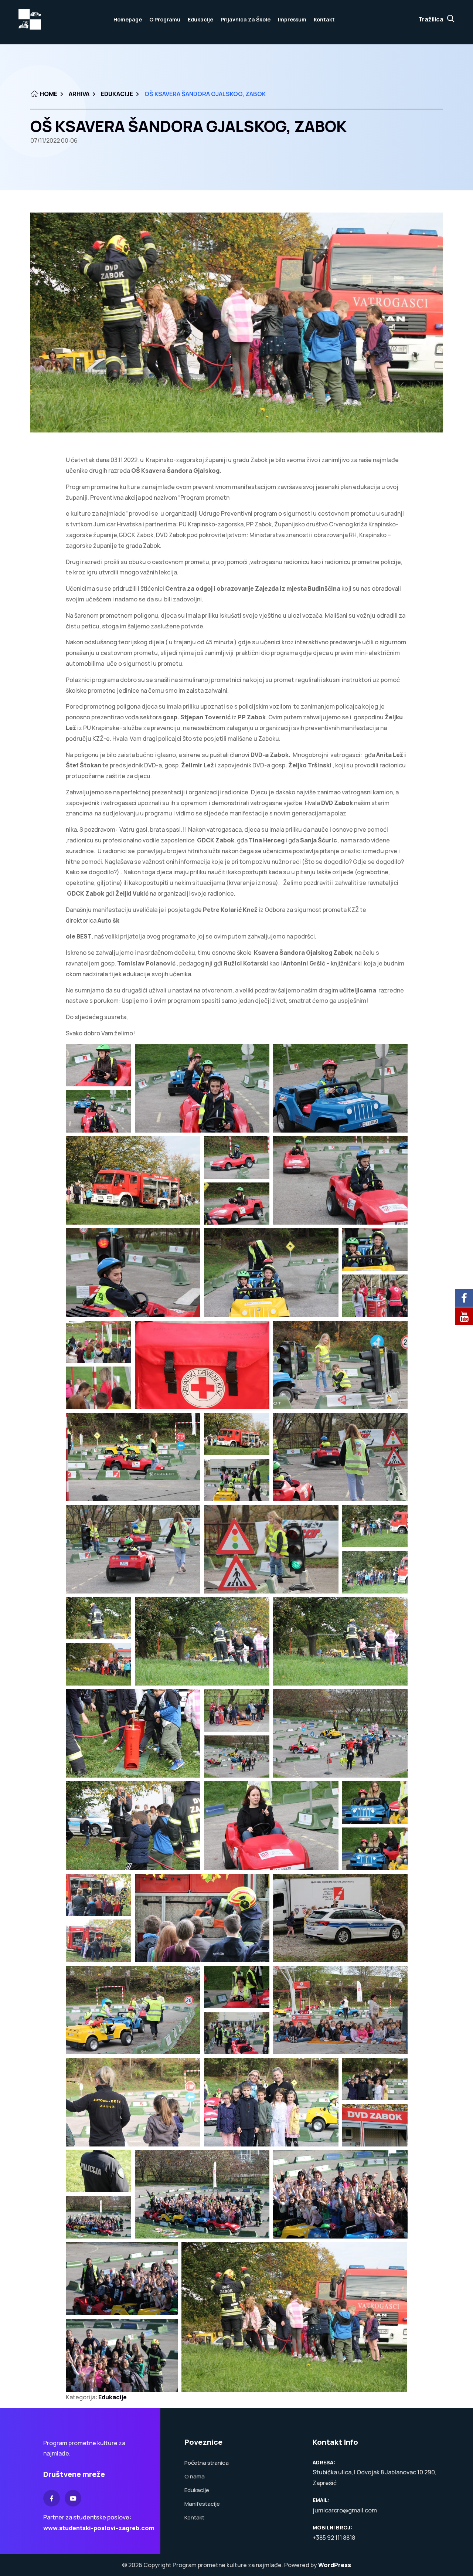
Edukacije (200, 19)
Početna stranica (207, 2463)
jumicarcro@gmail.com (345, 2510)
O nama (195, 2476)
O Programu (165, 19)
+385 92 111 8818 (334, 2538)
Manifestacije (202, 2504)
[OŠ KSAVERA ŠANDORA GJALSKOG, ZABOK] (236, 323)
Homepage (128, 19)
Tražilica (431, 19)
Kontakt (324, 19)
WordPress (335, 2565)
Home (48, 94)
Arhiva (79, 94)
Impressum (292, 19)
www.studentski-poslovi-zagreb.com (99, 2528)
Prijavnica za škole (246, 19)
